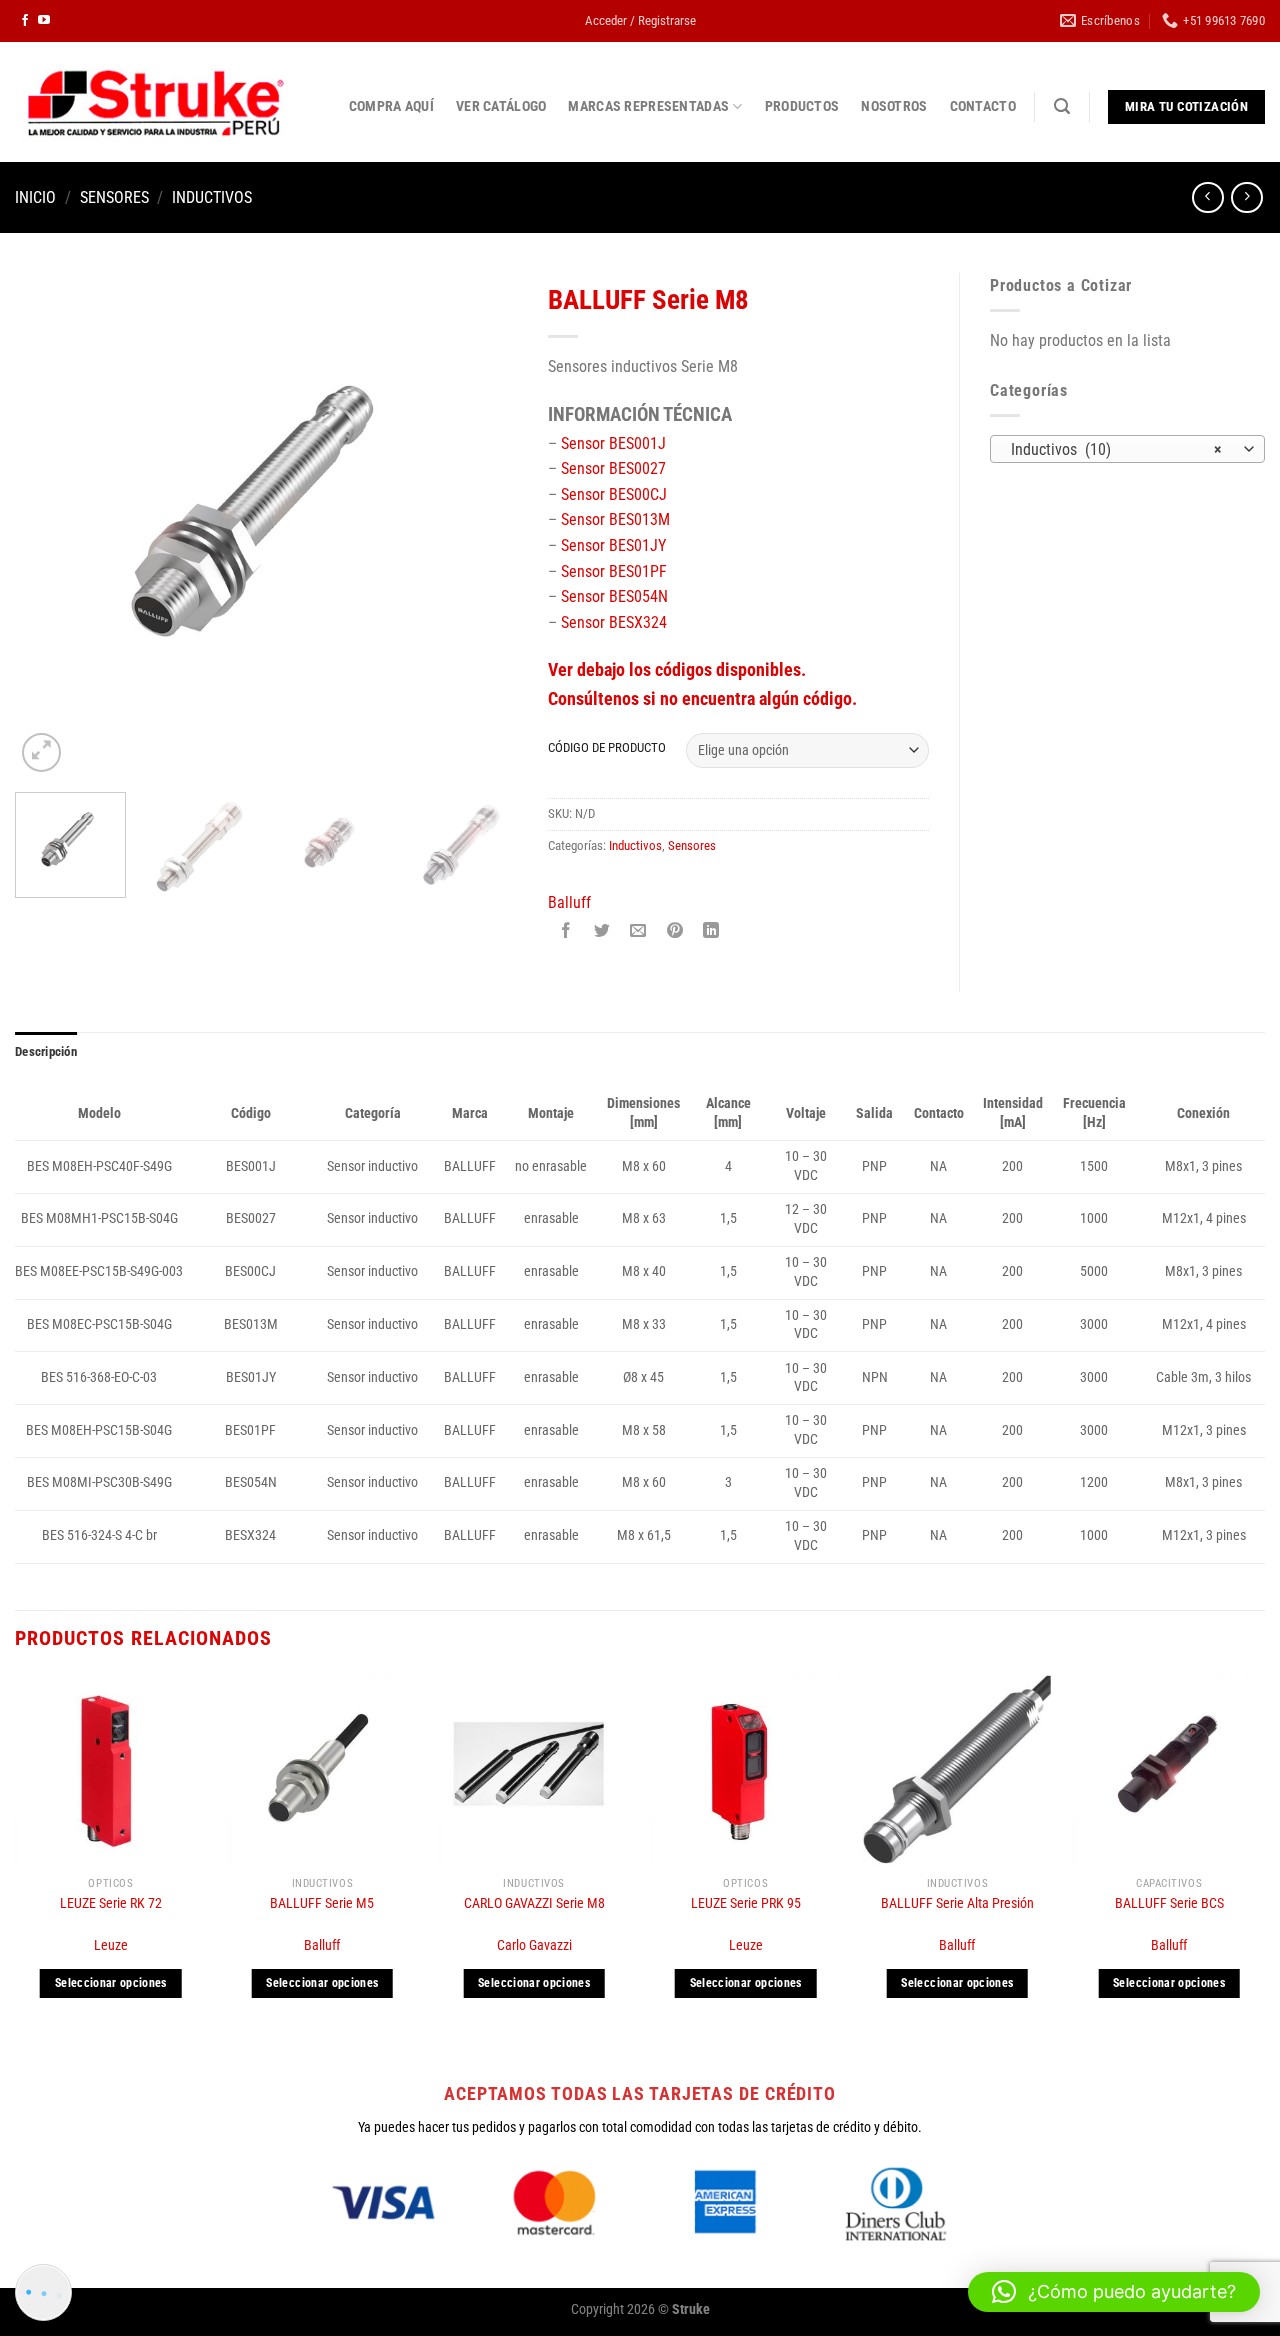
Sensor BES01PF (614, 571)
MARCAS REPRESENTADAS (648, 106)
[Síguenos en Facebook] (25, 21)
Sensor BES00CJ (614, 494)
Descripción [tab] (46, 1051)
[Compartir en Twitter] (602, 932)
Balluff (569, 902)
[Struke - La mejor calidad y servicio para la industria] (155, 102)
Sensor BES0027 (613, 468)
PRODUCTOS (802, 106)
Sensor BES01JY (613, 545)
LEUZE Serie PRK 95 (746, 1903)
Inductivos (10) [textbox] (1117, 450)
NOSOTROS (894, 106)
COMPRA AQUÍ (391, 106)
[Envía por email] (638, 932)
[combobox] (1127, 449)
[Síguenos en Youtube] (44, 21)
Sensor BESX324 (614, 622)
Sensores (114, 197)
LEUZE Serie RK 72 (111, 1903)
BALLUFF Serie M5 (322, 1903)
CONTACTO (983, 106)
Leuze (111, 1945)
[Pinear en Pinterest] (674, 932)
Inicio (35, 197)
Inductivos (212, 197)
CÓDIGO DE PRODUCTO (607, 748)
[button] (1114, 2292)
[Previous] (50, 525)
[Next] (483, 525)
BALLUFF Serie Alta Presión (957, 1903)
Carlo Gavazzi (534, 1945)
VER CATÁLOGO (501, 106)
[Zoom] (41, 752)
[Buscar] (1062, 106)
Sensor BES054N (614, 596)
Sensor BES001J (613, 443)
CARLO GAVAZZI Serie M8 (534, 1903)
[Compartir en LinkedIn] (710, 932)
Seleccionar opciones (111, 1983)
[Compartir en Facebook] (566, 932)
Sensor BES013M (615, 519)
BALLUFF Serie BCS (1169, 1903)
